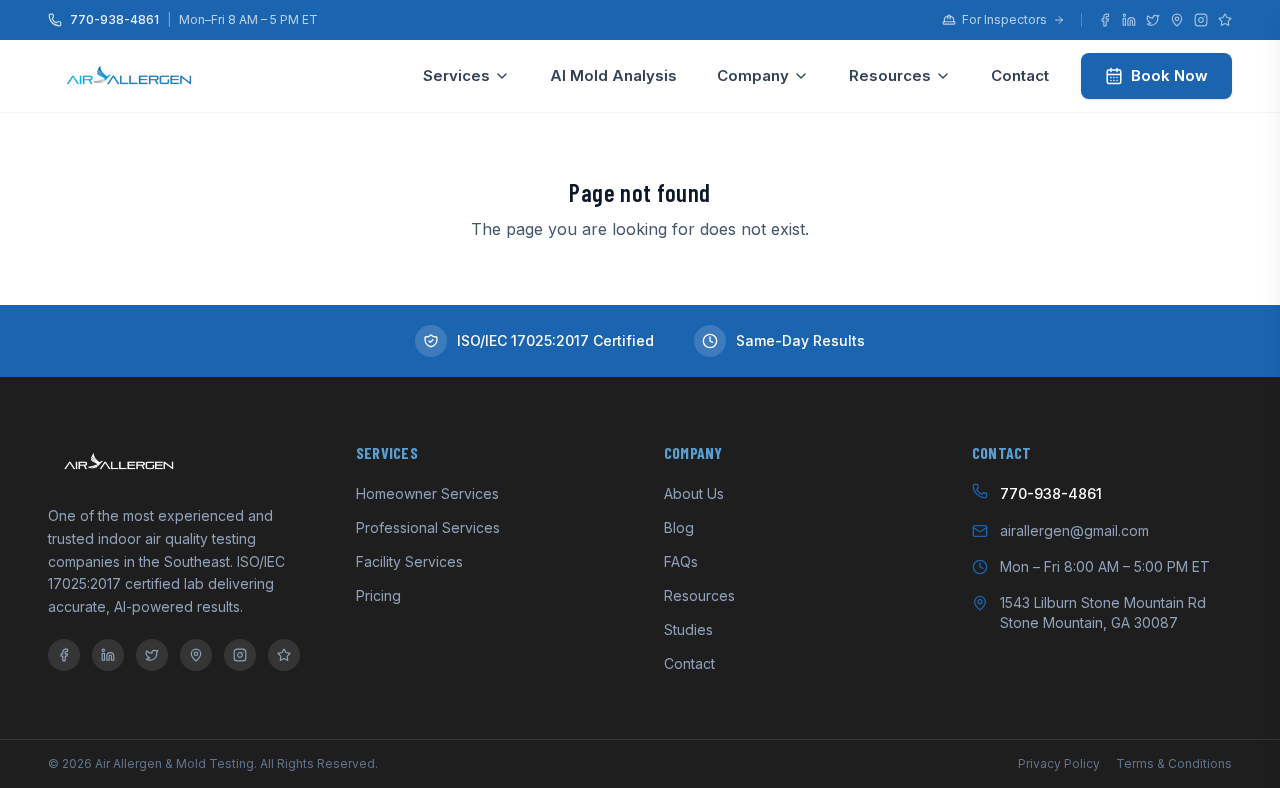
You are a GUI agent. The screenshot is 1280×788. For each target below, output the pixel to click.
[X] (1153, 20)
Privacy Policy (1059, 763)
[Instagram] (1201, 20)
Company (753, 75)
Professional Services (428, 527)
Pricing (378, 595)
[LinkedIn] (1129, 20)
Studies (688, 629)
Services (456, 75)
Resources (890, 75)
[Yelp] (1225, 20)
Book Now (1169, 75)
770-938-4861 (114, 19)
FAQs (681, 561)
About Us (694, 493)
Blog (679, 527)
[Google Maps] (1177, 20)
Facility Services (409, 561)
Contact (1020, 75)
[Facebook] (1105, 20)
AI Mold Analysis (613, 75)
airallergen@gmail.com (1074, 530)
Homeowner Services (427, 493)
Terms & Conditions (1174, 763)
